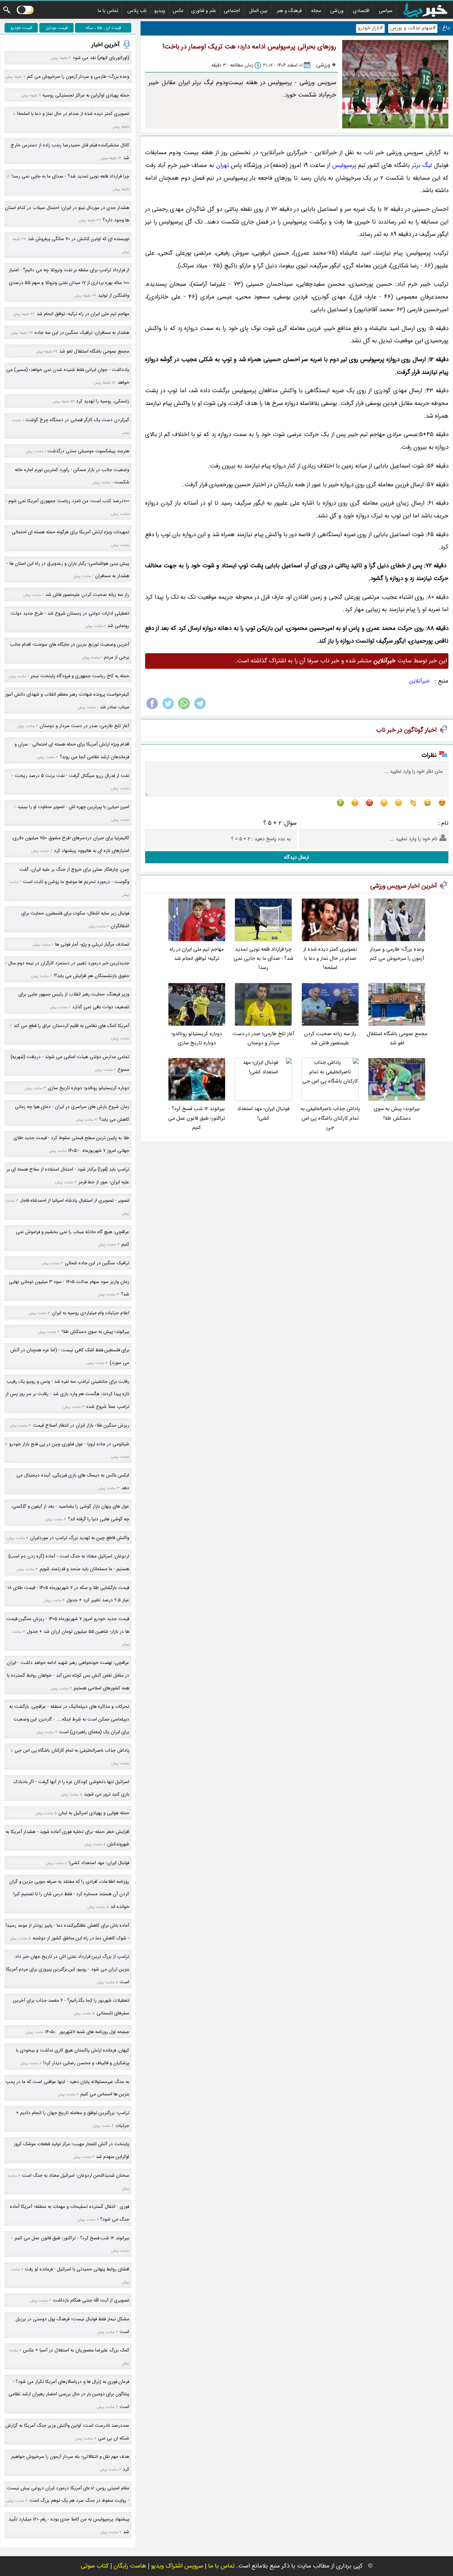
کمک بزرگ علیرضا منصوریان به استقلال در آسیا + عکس (76, 2350)
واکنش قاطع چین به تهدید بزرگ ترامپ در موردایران (80, 1538)
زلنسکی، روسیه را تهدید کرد (103, 401)
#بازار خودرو (370, 28)
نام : (443, 823)
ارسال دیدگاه (297, 857)
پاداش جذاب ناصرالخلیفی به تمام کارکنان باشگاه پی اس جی (330, 1118)
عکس (178, 11)
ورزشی (337, 11)
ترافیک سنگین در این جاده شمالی (97, 1263)
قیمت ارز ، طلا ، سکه (103, 28)
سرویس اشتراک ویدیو (177, 2566)
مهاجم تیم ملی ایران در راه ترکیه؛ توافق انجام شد (197, 954)
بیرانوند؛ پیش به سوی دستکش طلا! (397, 1113)
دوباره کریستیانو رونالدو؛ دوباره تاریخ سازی (197, 1038)
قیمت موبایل (57, 28)
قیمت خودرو (21, 28)
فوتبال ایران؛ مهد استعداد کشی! (263, 1113)
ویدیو (160, 11)
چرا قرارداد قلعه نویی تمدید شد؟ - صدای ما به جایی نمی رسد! (263, 959)
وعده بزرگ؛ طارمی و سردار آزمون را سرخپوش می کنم (397, 954)
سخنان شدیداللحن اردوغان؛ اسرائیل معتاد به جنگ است (76, 2175)
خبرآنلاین (420, 681)
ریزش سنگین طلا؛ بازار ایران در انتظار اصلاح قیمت (81, 1425)
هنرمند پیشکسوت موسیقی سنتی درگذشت (88, 451)
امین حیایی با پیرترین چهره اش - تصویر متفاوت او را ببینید (73, 807)
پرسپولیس (343, 165)
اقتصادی (361, 11)
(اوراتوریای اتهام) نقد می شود (101, 58)
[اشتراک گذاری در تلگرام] (200, 709)
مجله (316, 11)
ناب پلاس (137, 11)
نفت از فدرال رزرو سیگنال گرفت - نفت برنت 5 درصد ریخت (72, 776)
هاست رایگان (130, 2566)
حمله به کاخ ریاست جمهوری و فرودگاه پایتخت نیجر (80, 676)
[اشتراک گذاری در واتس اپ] (184, 709)
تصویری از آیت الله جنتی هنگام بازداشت (91, 2300)
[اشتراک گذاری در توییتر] (168, 709)
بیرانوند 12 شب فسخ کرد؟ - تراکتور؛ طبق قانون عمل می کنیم (197, 1118)
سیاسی (386, 11)
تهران (222, 165)
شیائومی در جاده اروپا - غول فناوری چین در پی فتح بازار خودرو (69, 1444)
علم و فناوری (204, 11)
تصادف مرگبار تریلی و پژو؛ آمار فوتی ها (92, 944)
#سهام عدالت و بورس (413, 28)
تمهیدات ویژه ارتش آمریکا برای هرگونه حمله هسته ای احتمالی (70, 532)
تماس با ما (108, 11)
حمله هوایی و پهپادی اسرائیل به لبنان (94, 1813)
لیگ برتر (422, 165)
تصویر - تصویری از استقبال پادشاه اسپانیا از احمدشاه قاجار (75, 1200)
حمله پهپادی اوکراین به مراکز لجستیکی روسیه (86, 95)
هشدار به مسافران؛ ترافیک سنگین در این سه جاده (82, 333)
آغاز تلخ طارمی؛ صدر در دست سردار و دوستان (263, 1038)
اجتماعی (232, 11)
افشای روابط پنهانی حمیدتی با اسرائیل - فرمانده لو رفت (77, 2269)
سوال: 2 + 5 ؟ (280, 823)
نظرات (429, 755)
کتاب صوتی (95, 2566)
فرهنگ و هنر (289, 11)
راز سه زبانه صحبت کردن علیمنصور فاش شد (330, 1038)
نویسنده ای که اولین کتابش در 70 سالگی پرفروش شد (79, 239)
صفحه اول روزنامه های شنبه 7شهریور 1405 (87, 2032)
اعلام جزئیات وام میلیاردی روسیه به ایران (91, 1313)
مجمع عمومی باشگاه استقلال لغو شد (397, 1038)
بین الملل (258, 11)
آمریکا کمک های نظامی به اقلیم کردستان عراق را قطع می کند (71, 1026)
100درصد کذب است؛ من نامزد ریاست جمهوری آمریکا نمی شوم (69, 501)
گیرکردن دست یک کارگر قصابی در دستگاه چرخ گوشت (77, 420)
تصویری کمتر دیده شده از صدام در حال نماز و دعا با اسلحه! (330, 959)
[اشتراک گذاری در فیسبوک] (152, 709)
